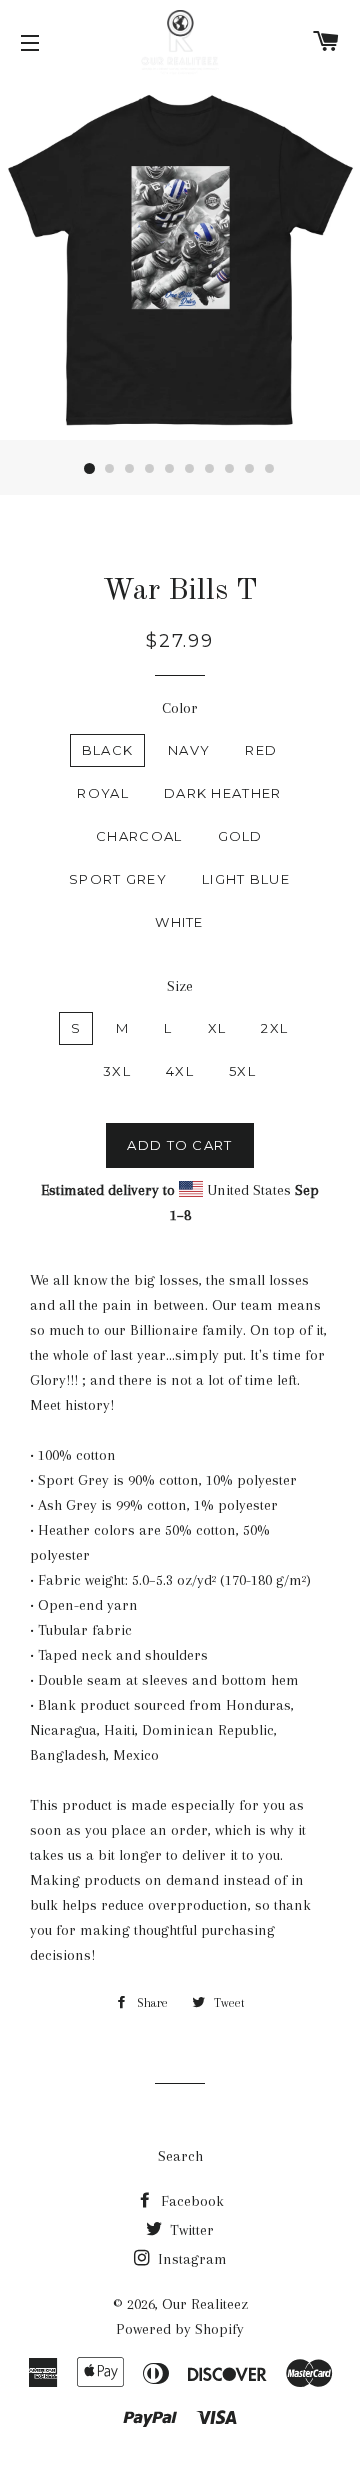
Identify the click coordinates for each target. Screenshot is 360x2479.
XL (217, 1028)
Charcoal (139, 836)
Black (108, 750)
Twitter (190, 2230)
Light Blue (246, 879)
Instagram (190, 2259)
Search (180, 2156)
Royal (103, 793)
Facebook (190, 2201)
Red (261, 750)
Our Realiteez (205, 2304)
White (179, 922)
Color (180, 708)
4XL (180, 1071)
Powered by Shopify (180, 2329)
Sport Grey (118, 879)
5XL (242, 1071)
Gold (240, 836)
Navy (189, 750)
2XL (274, 1028)
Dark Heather (223, 793)
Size (180, 986)
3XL (117, 1071)
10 (270, 469)
